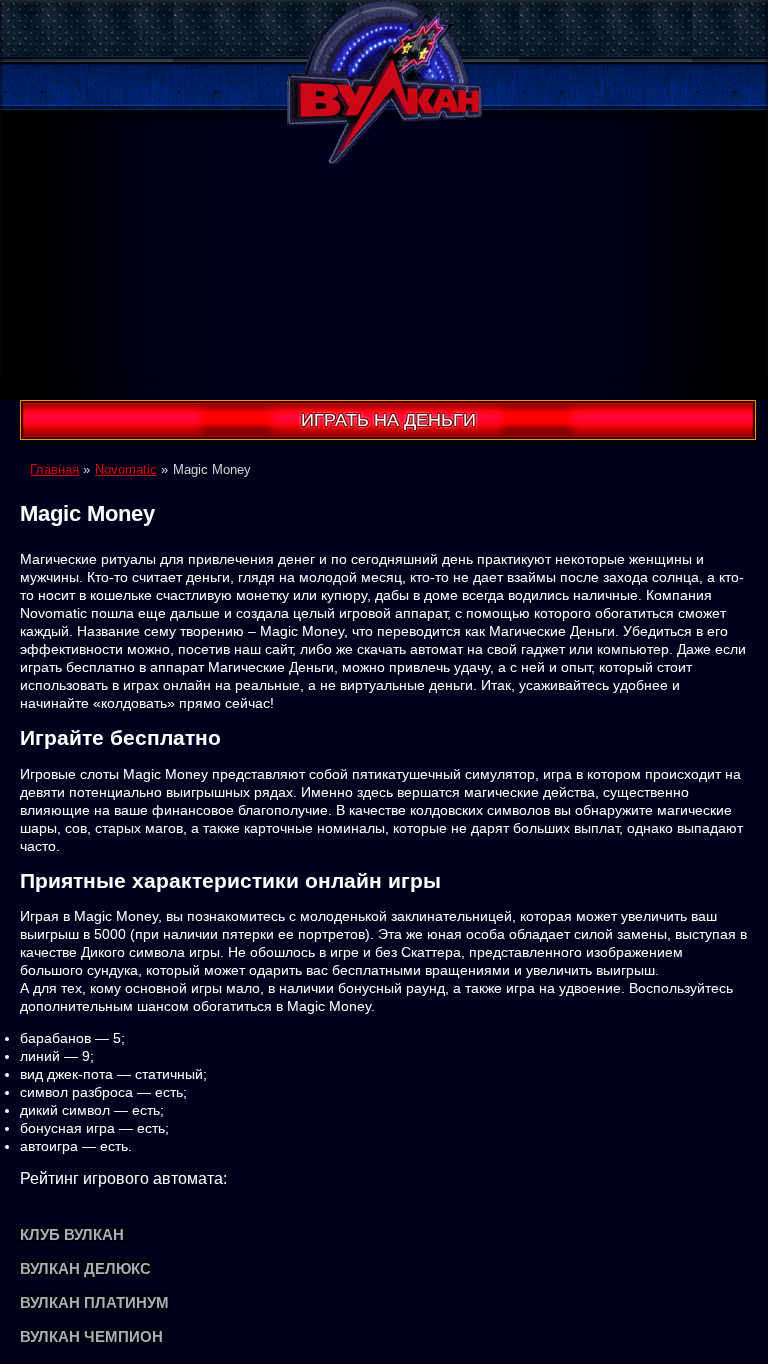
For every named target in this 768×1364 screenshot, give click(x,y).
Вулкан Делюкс (85, 1268)
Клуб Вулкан (72, 1234)
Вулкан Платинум (94, 1302)
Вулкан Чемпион (91, 1336)
